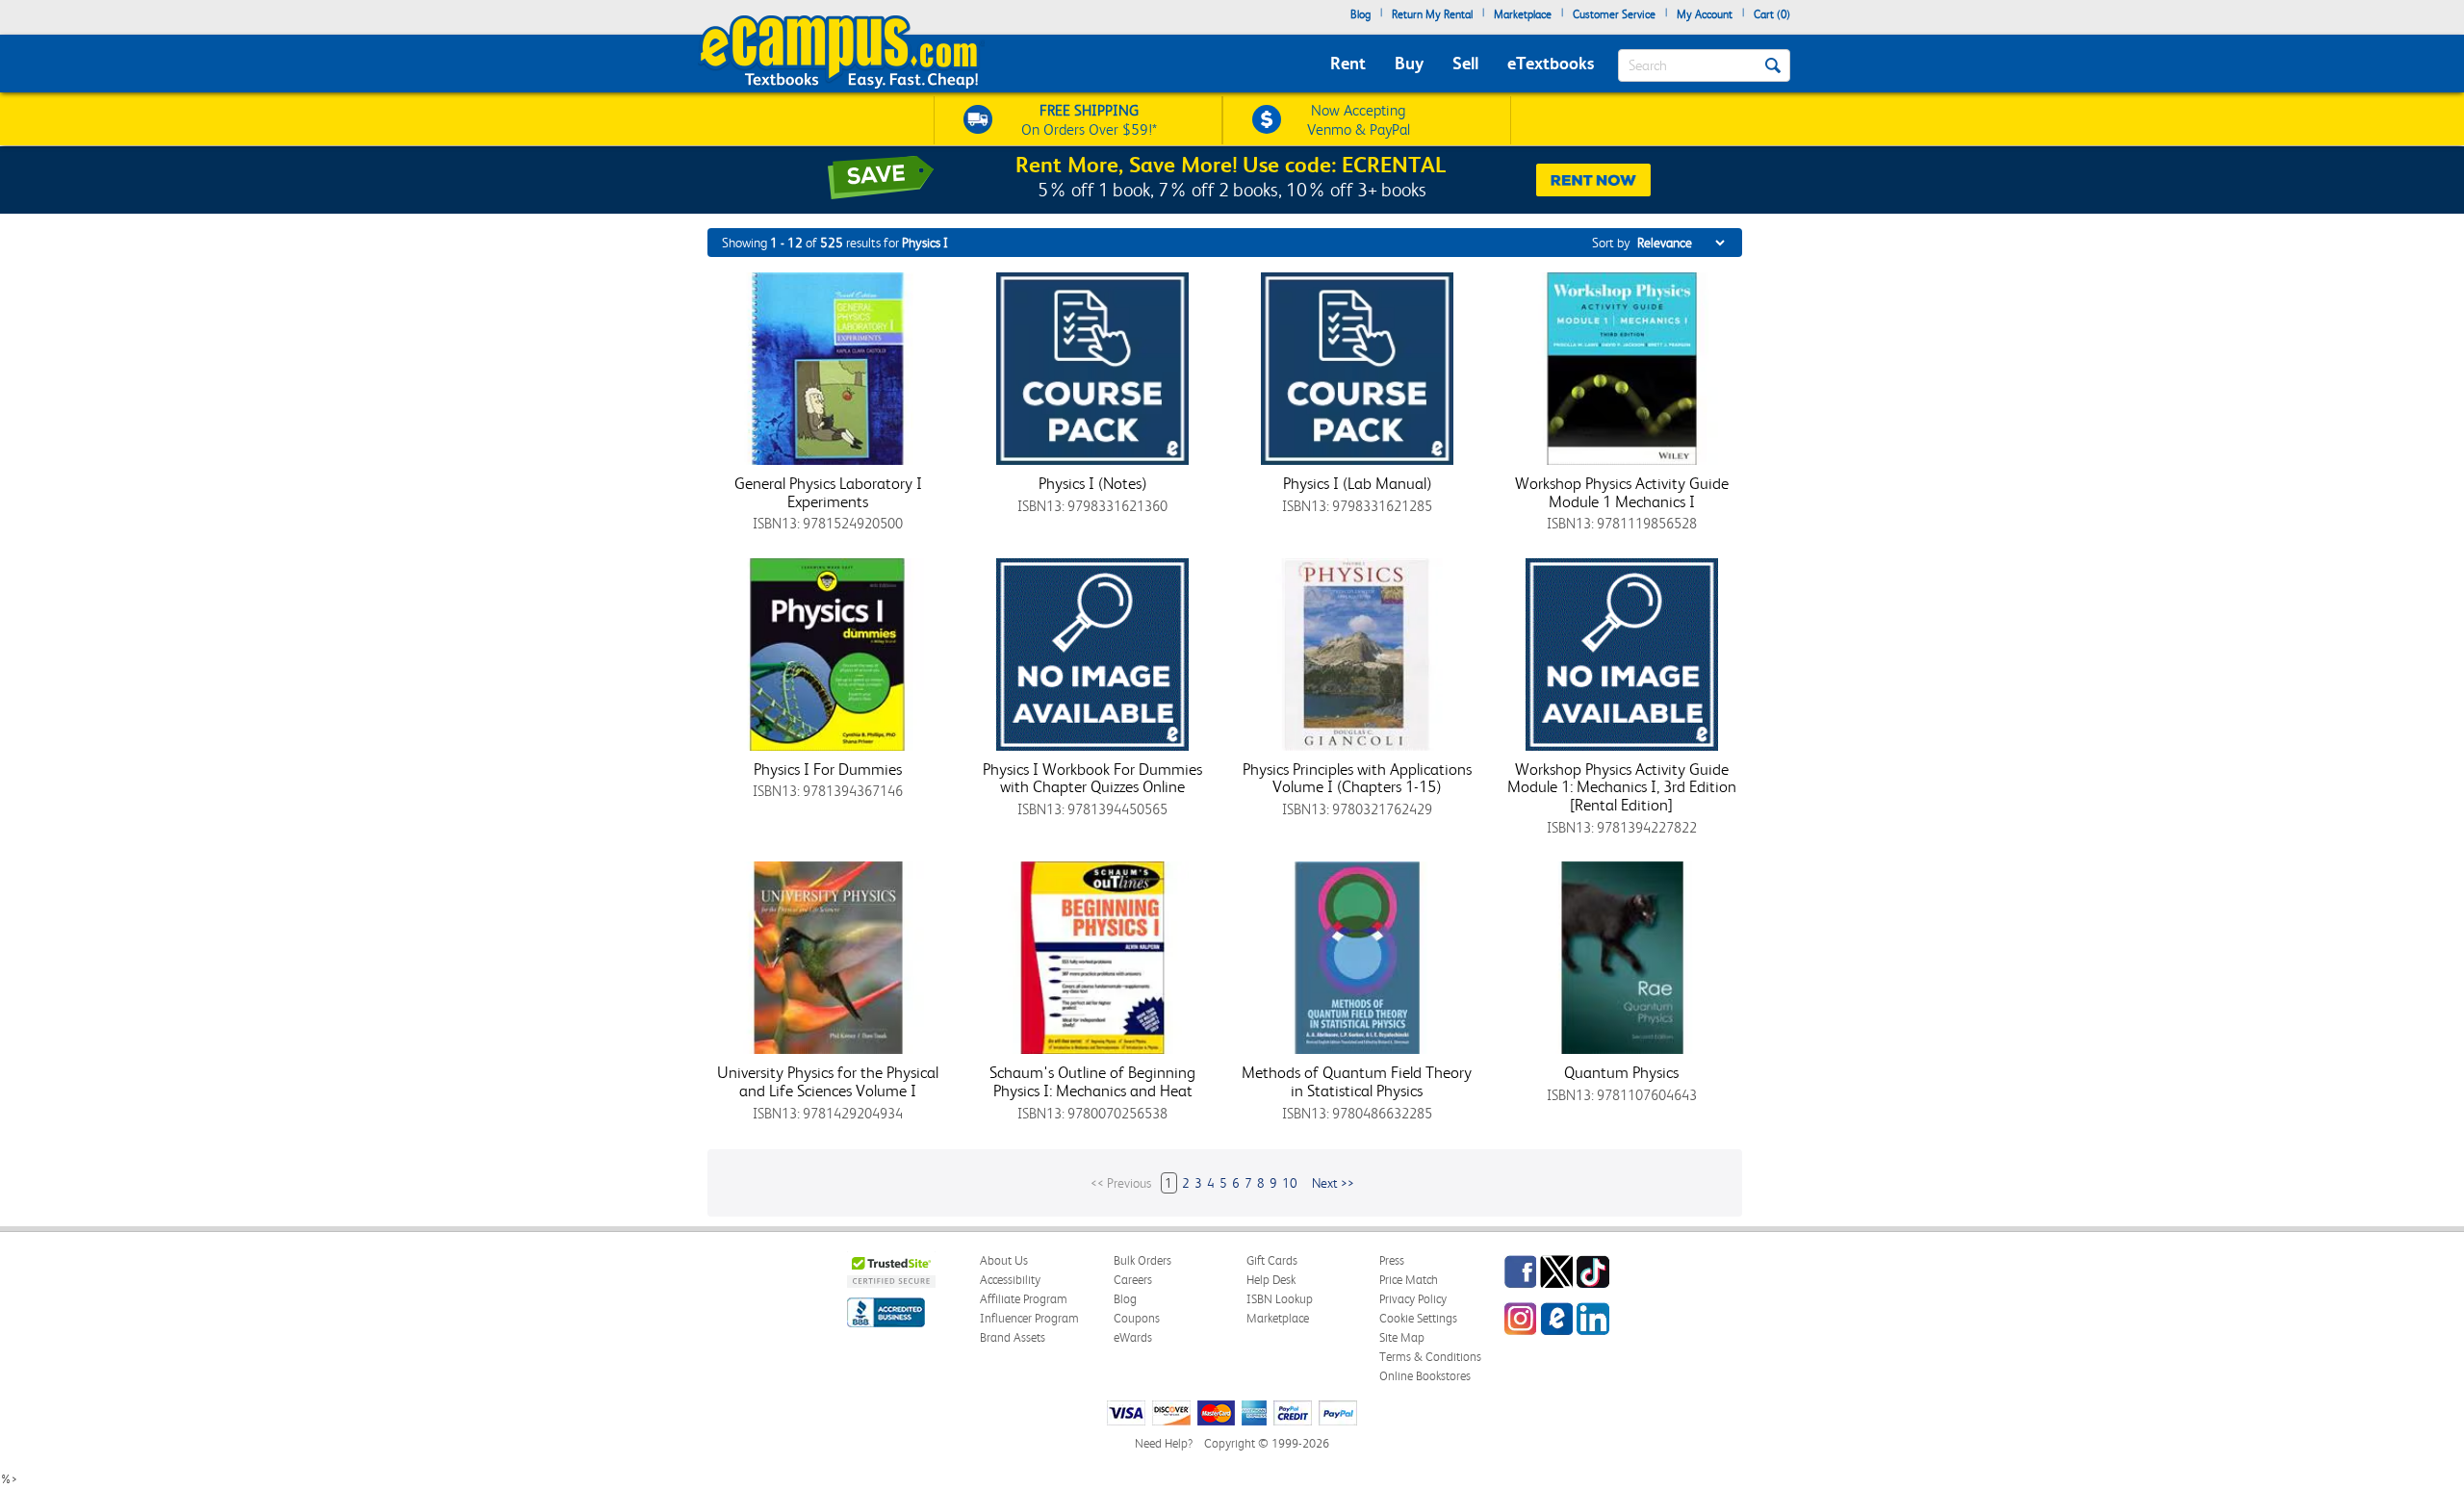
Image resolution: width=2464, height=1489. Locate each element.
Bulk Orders (1142, 1260)
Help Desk (1271, 1280)
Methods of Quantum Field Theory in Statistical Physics (1357, 1081)
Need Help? (1164, 1443)
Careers (1133, 1280)
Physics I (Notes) (1092, 483)
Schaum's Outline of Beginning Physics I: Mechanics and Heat (1092, 1081)
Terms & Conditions (1430, 1357)
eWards (1133, 1337)
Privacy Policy (1413, 1299)
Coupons (1137, 1318)
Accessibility (1010, 1280)
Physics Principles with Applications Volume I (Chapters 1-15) (1357, 778)
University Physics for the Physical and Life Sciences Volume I (828, 1081)
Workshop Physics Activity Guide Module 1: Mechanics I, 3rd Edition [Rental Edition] (1622, 787)
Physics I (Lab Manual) (1357, 483)
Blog (1360, 14)
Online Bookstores (1425, 1376)
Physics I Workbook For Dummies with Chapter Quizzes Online (1092, 778)
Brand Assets (1013, 1337)
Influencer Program (1029, 1318)
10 (1290, 1183)
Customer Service (1614, 14)
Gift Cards (1272, 1260)
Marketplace (1523, 14)
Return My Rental (1432, 14)
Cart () (1772, 14)
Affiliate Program (1024, 1299)
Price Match (1409, 1280)
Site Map (1402, 1337)
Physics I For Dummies (828, 769)
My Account (1705, 14)
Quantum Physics (1621, 1072)
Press (1392, 1260)
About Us (1004, 1260)
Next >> (1333, 1183)
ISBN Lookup (1280, 1299)
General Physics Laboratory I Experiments (828, 492)
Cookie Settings (1418, 1318)
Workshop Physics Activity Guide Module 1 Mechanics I (1622, 492)
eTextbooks (1551, 63)
